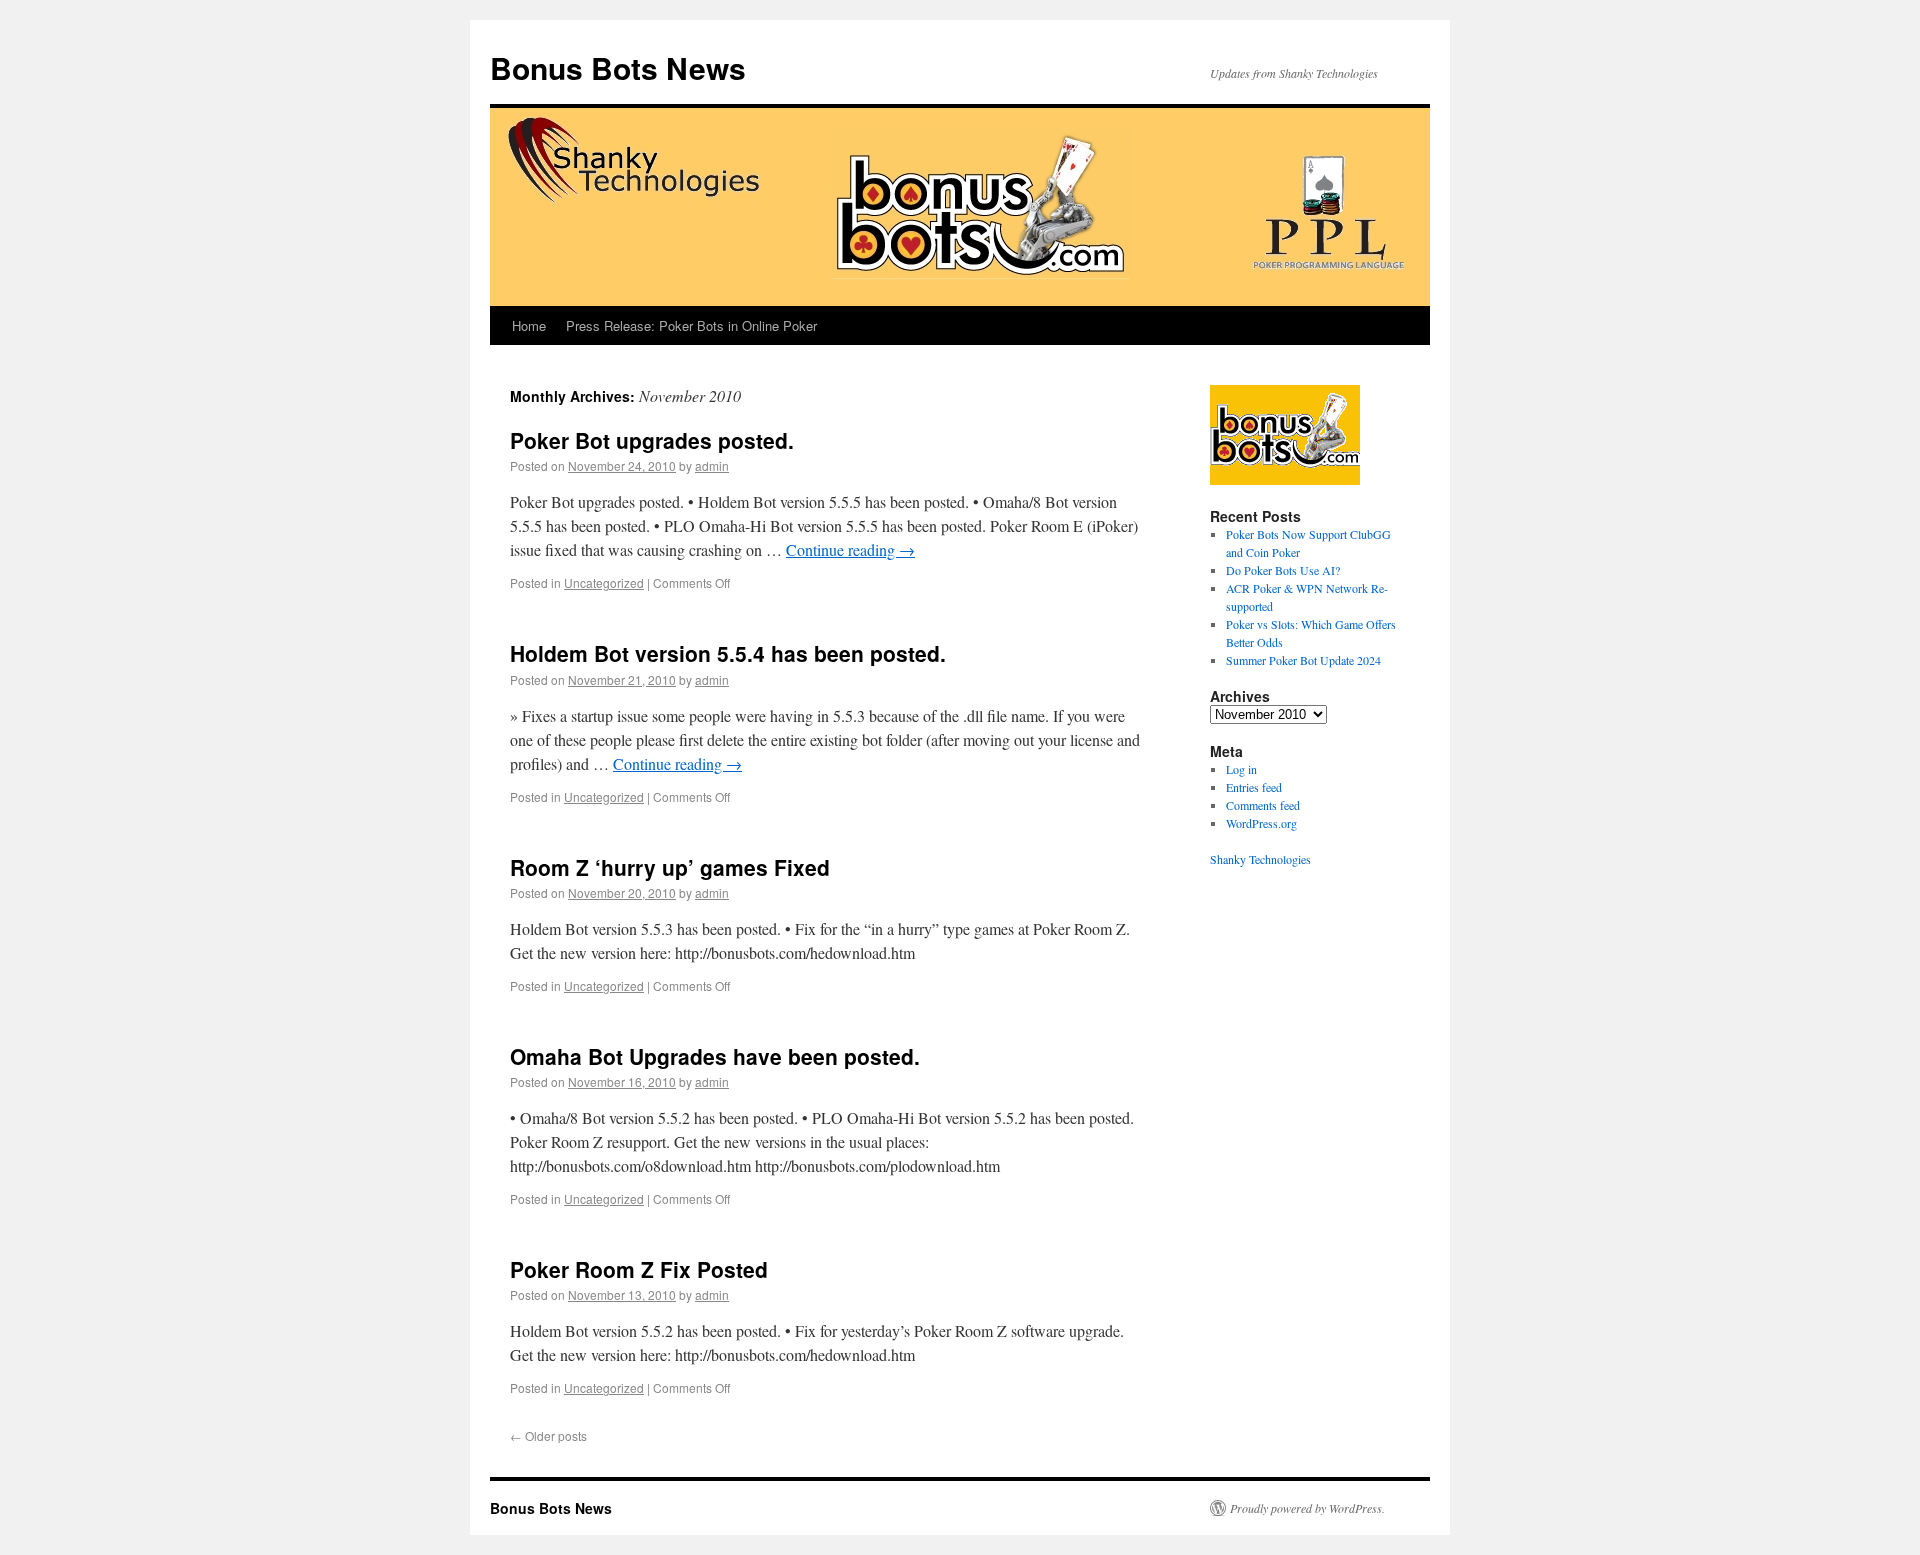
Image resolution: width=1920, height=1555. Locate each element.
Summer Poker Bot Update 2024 (1303, 660)
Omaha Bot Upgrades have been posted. (715, 1056)
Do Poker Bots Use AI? (1283, 570)
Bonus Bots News (618, 67)
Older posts (548, 1435)
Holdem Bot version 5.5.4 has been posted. (728, 653)
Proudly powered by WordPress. (1307, 1508)
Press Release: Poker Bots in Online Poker (691, 325)
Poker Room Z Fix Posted (639, 1269)
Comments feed (1263, 805)
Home (529, 325)
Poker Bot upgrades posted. (652, 440)
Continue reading (850, 549)
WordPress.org (1261, 823)
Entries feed (1254, 787)
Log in (1241, 769)
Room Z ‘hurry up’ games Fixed (670, 867)
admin (712, 465)
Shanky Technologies (1260, 859)
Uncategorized (604, 582)
